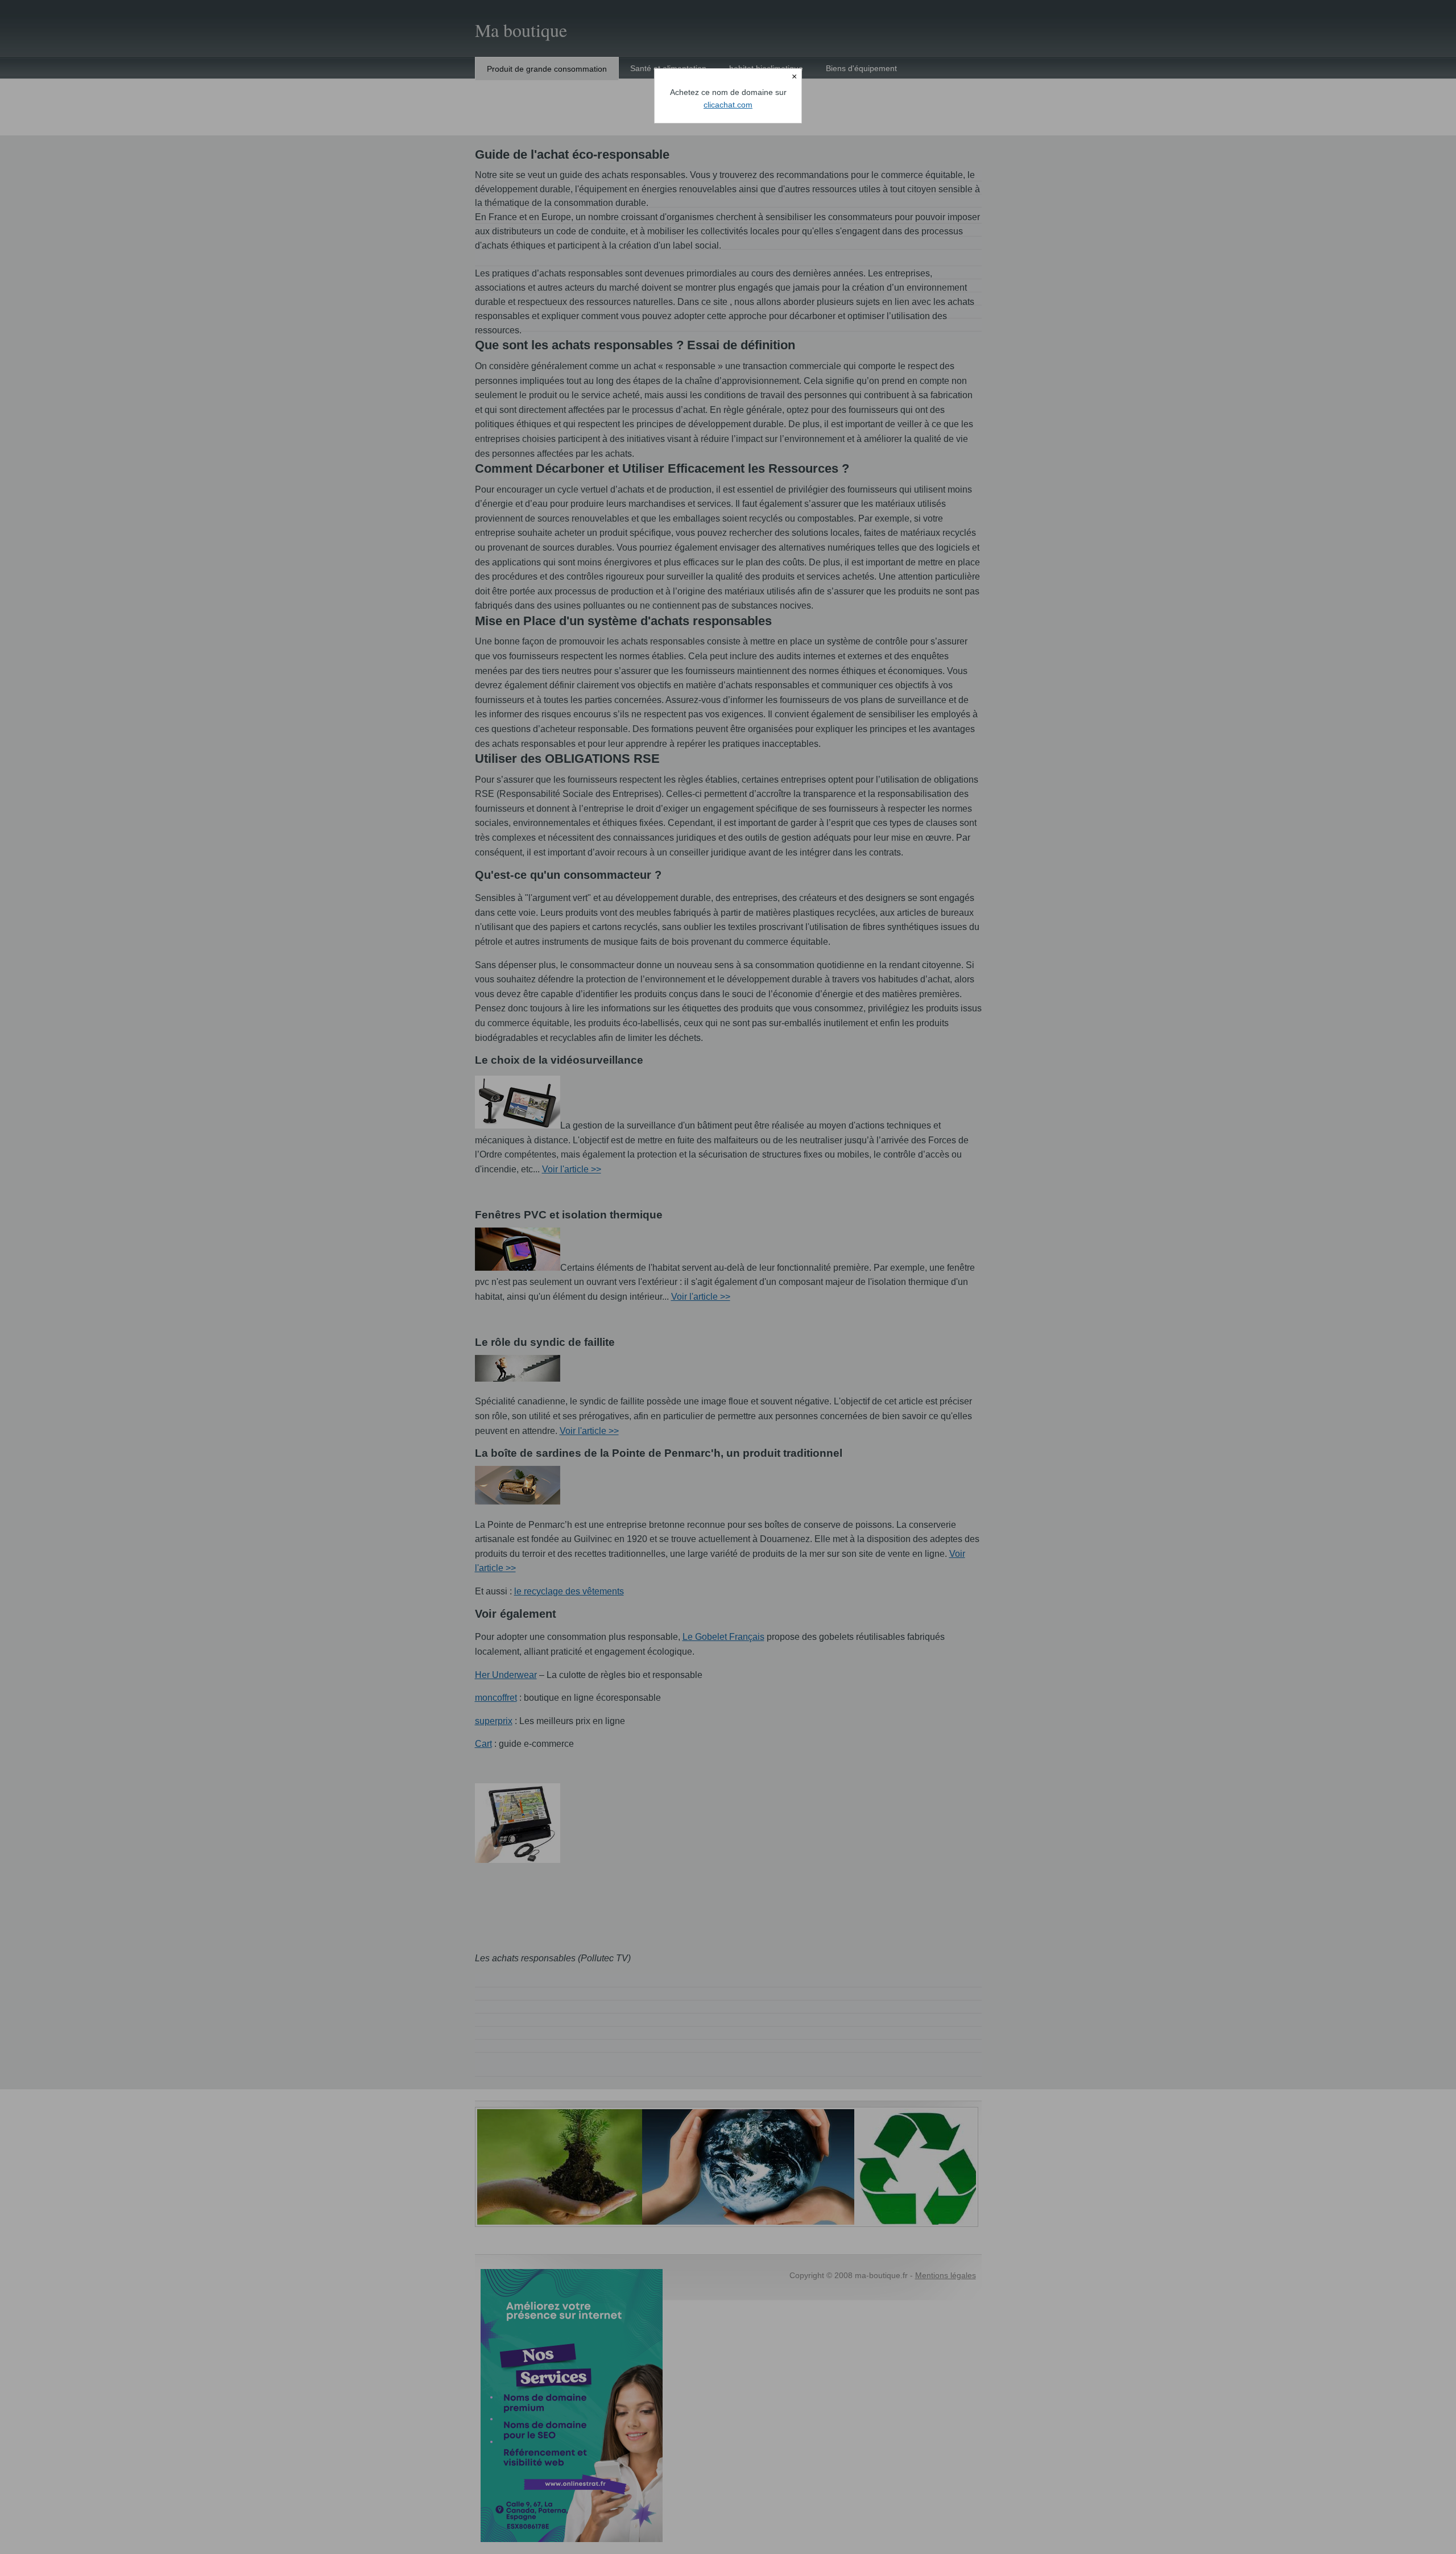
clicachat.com (728, 105)
